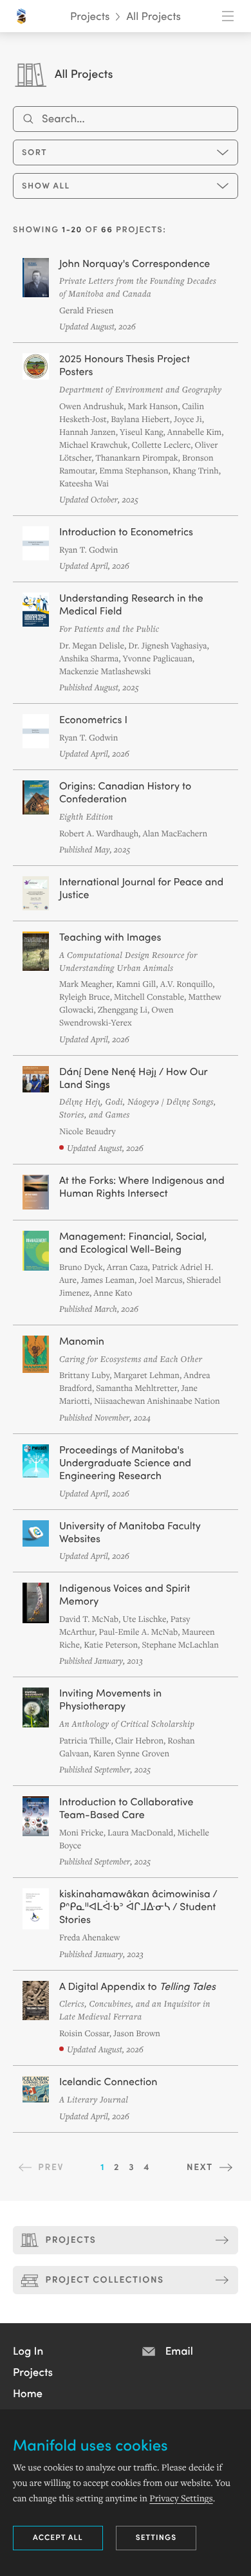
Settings (156, 2537)
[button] (28, 2350)
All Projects (153, 16)
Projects (90, 16)
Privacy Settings (181, 2498)
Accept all (58, 2537)
